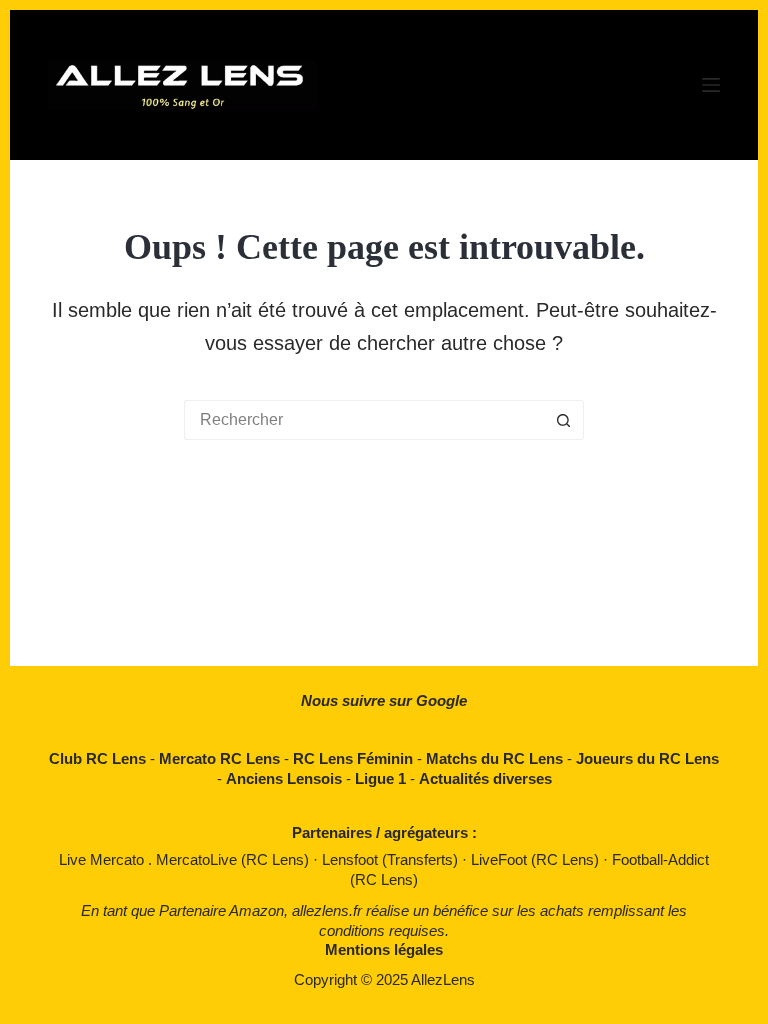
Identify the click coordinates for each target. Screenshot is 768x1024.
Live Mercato (103, 859)
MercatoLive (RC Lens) (234, 859)
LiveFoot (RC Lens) (537, 859)
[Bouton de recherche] (564, 420)
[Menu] (711, 85)
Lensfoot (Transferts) (392, 859)
